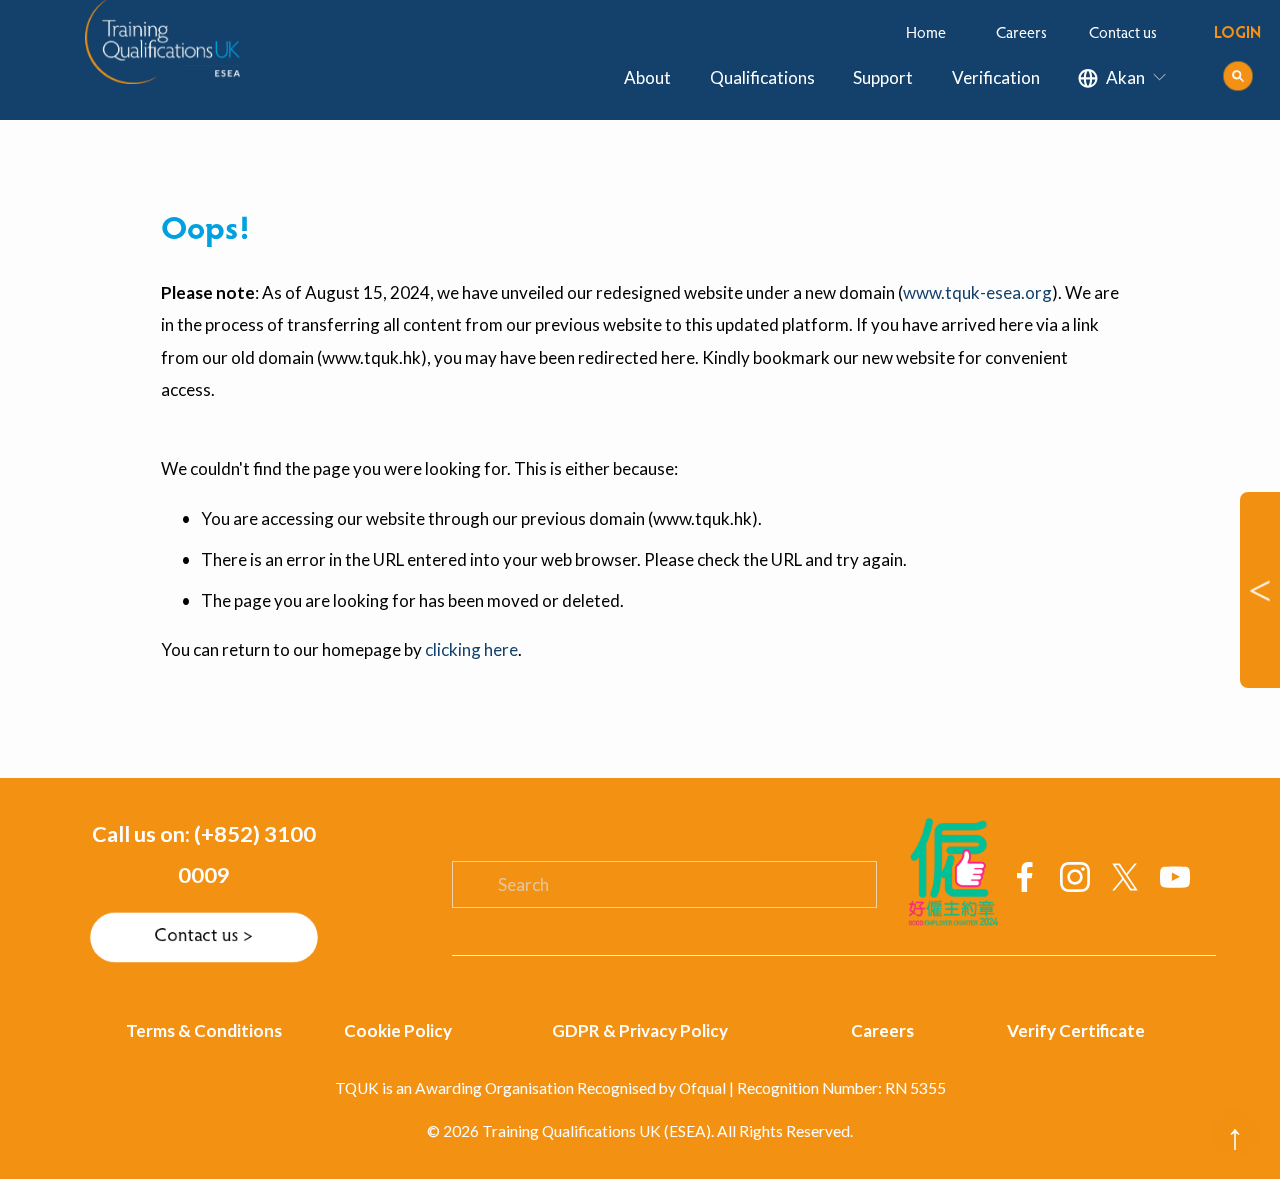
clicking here (471, 649)
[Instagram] (1075, 877)
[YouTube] (1175, 877)
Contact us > (203, 937)
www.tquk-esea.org (977, 292)
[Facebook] (1025, 877)
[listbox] (1123, 78)
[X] (1125, 877)
